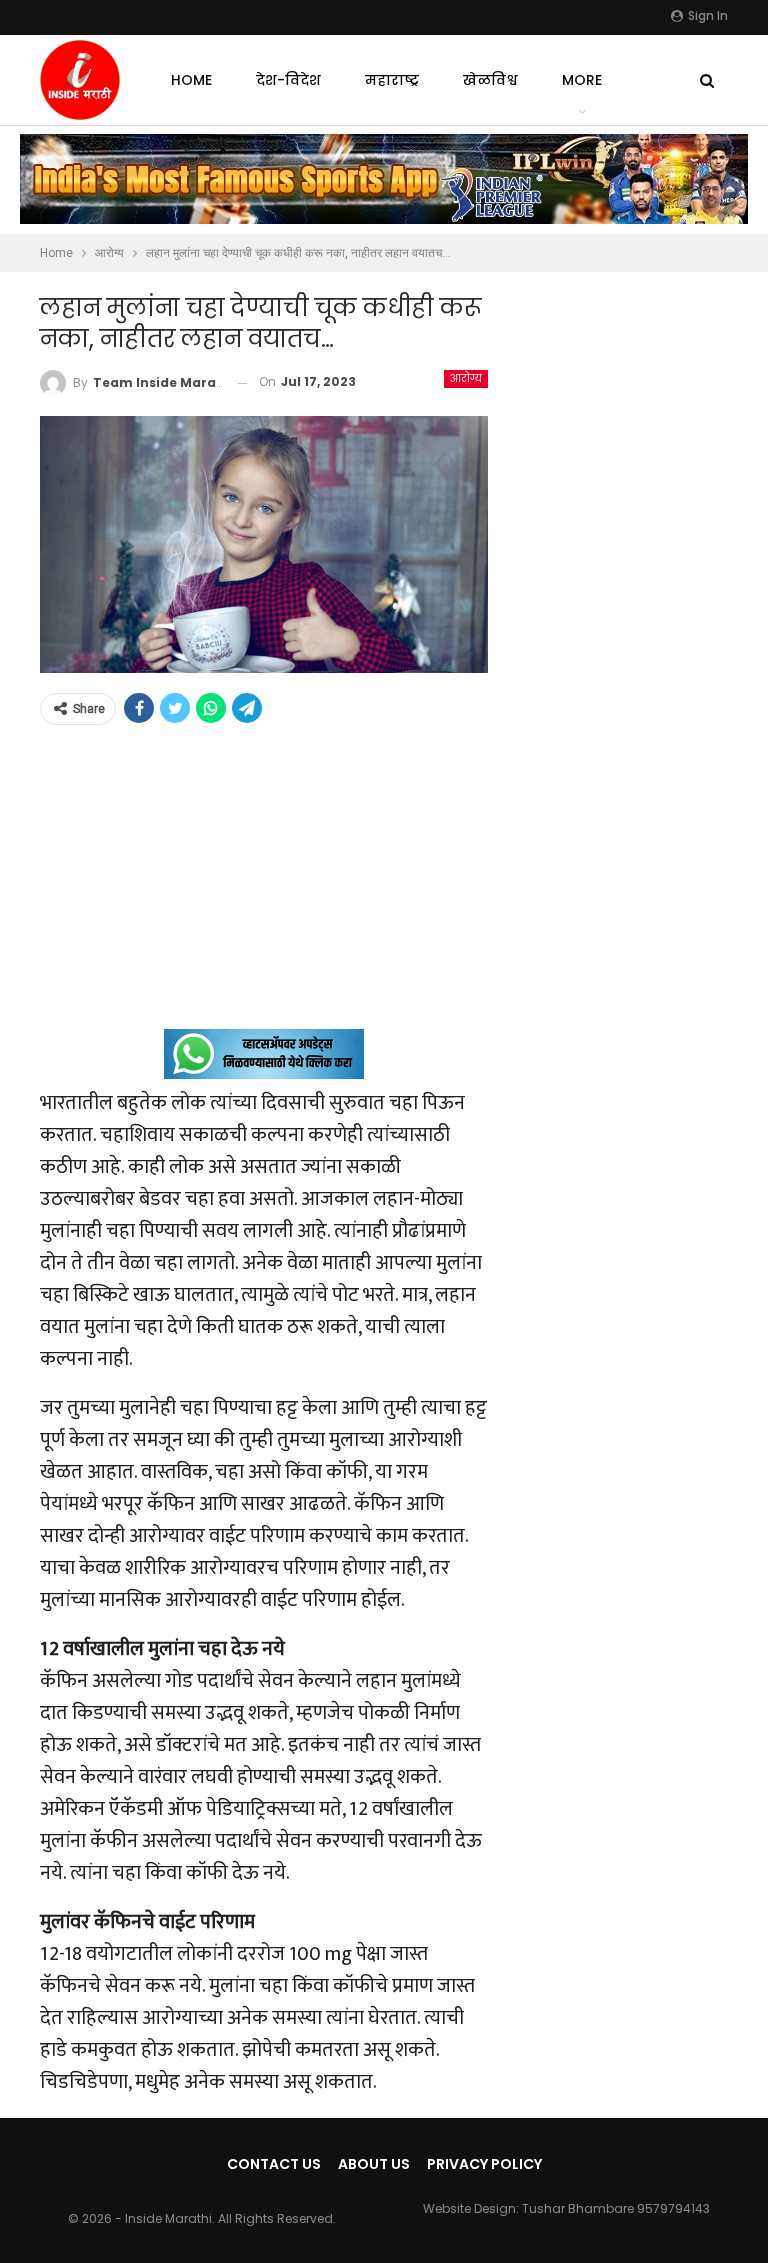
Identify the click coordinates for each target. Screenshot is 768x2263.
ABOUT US (374, 2164)
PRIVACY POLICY (484, 2164)
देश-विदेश (288, 80)
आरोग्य (466, 378)
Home (191, 80)
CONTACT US (274, 2164)
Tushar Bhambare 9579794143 (616, 2208)
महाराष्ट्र (392, 80)
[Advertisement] (264, 889)
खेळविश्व (490, 80)
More (582, 80)
